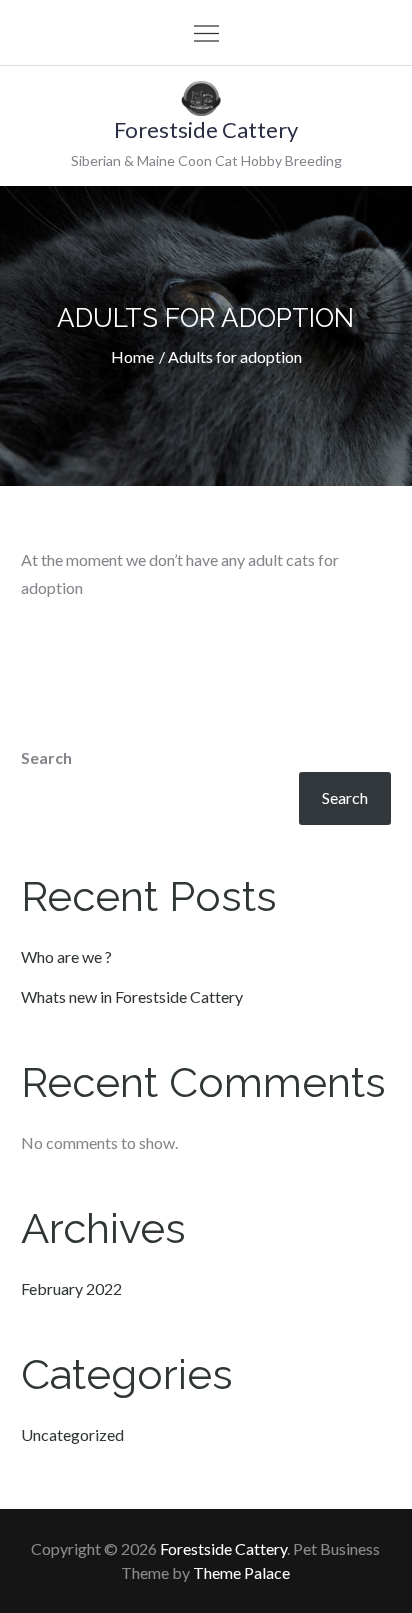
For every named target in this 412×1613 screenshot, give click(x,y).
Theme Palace (241, 1572)
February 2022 (71, 1288)
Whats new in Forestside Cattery (132, 996)
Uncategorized (72, 1434)
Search (46, 757)
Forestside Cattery (206, 129)
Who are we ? (66, 956)
